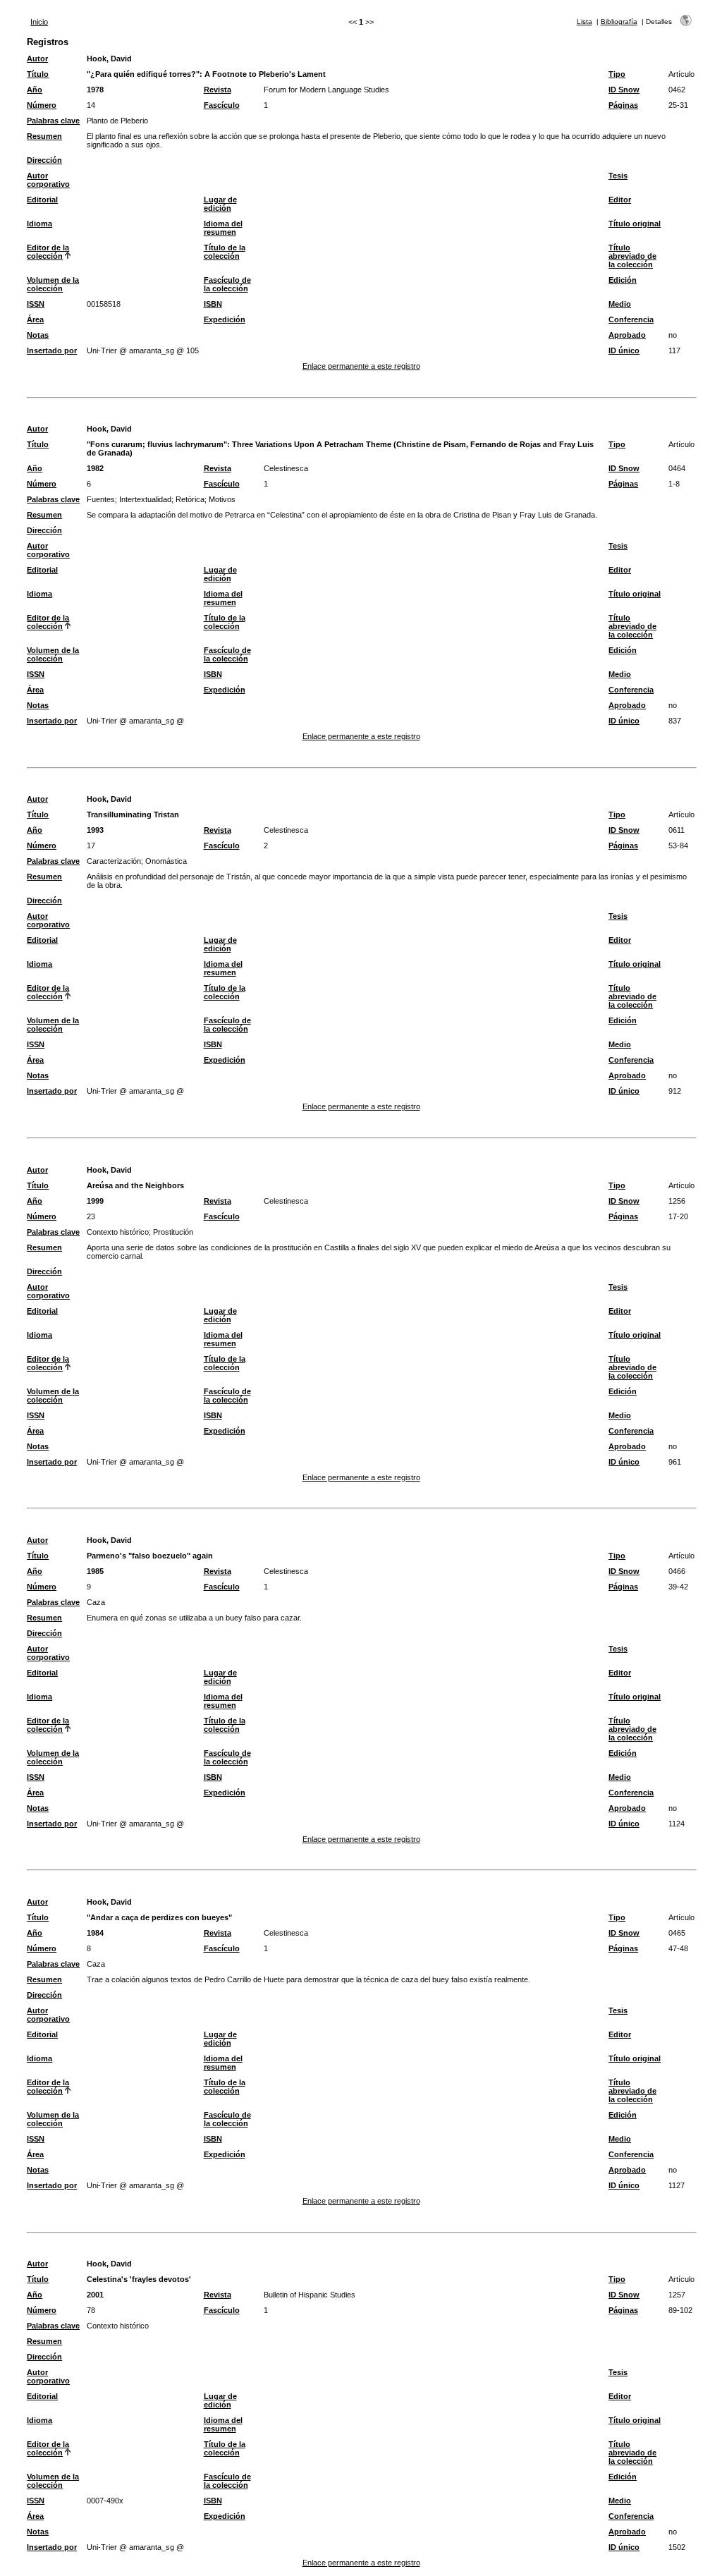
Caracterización (114, 861)
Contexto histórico (118, 1232)
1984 (95, 1933)
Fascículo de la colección (227, 284)
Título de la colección (225, 252)
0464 (677, 468)
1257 (677, 2295)
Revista (218, 90)
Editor (620, 200)
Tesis (618, 176)
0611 (677, 830)
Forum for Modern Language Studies (326, 90)
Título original (635, 224)
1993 (95, 830)
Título (38, 74)
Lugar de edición (220, 204)
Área (35, 319)
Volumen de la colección (53, 284)
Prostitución (173, 1232)
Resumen (44, 136)
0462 (677, 90)
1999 (95, 1201)
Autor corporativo (48, 180)
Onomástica (166, 861)
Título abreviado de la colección (632, 256)
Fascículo (222, 105)
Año (35, 90)
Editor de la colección (48, 252)
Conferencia (631, 319)
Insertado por (52, 350)
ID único (624, 350)
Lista (585, 22)
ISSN (36, 304)
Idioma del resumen (223, 228)
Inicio (39, 22)
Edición (623, 280)
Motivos (222, 499)
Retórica (190, 499)
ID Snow (624, 90)
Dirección (44, 160)
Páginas (623, 105)
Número (42, 105)
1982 (95, 468)
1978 (95, 90)
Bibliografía (619, 22)
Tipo (617, 74)
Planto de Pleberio (117, 121)
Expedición (225, 319)
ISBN (213, 304)
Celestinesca (286, 468)
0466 (677, 1571)
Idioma (39, 224)
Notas (38, 335)
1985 (95, 1571)
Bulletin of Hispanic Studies (310, 2295)
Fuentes (101, 499)
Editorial (42, 200)
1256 (677, 1201)
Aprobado (627, 335)
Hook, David (109, 59)
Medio (620, 304)
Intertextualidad (145, 499)
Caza (96, 1602)
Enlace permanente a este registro (361, 366)
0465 (677, 1933)
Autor (37, 59)
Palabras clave (53, 121)
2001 (95, 2295)
